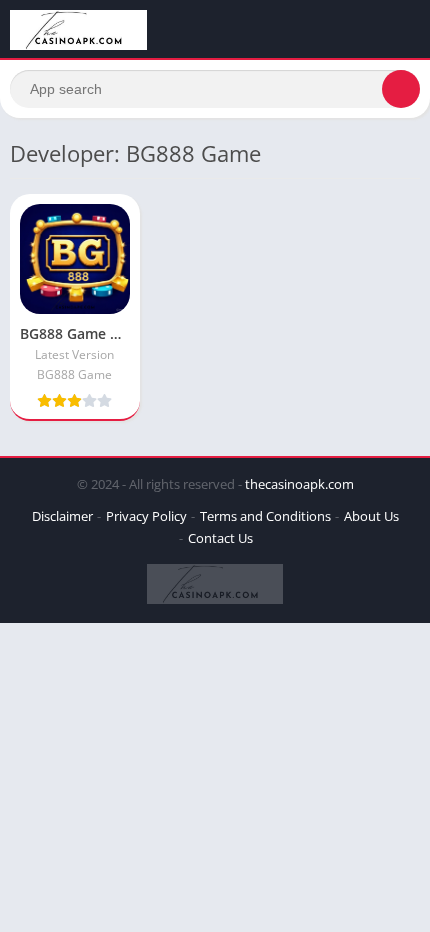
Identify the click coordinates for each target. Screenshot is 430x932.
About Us (371, 516)
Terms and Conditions (265, 516)
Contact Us (220, 538)
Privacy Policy (146, 516)
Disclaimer (62, 516)
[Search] (401, 89)
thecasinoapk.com (299, 484)
